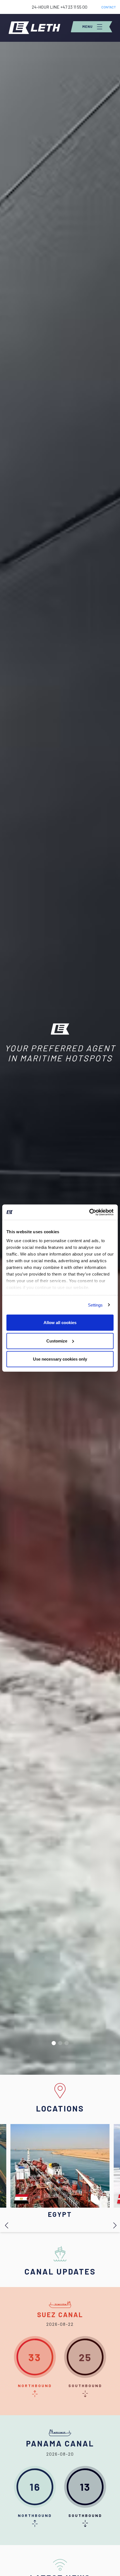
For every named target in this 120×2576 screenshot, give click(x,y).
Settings (95, 1305)
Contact (109, 7)
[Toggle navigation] (92, 27)
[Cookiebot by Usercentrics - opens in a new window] (89, 1212)
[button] (54, 2043)
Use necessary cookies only (60, 1359)
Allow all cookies (60, 1323)
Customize (57, 1341)
